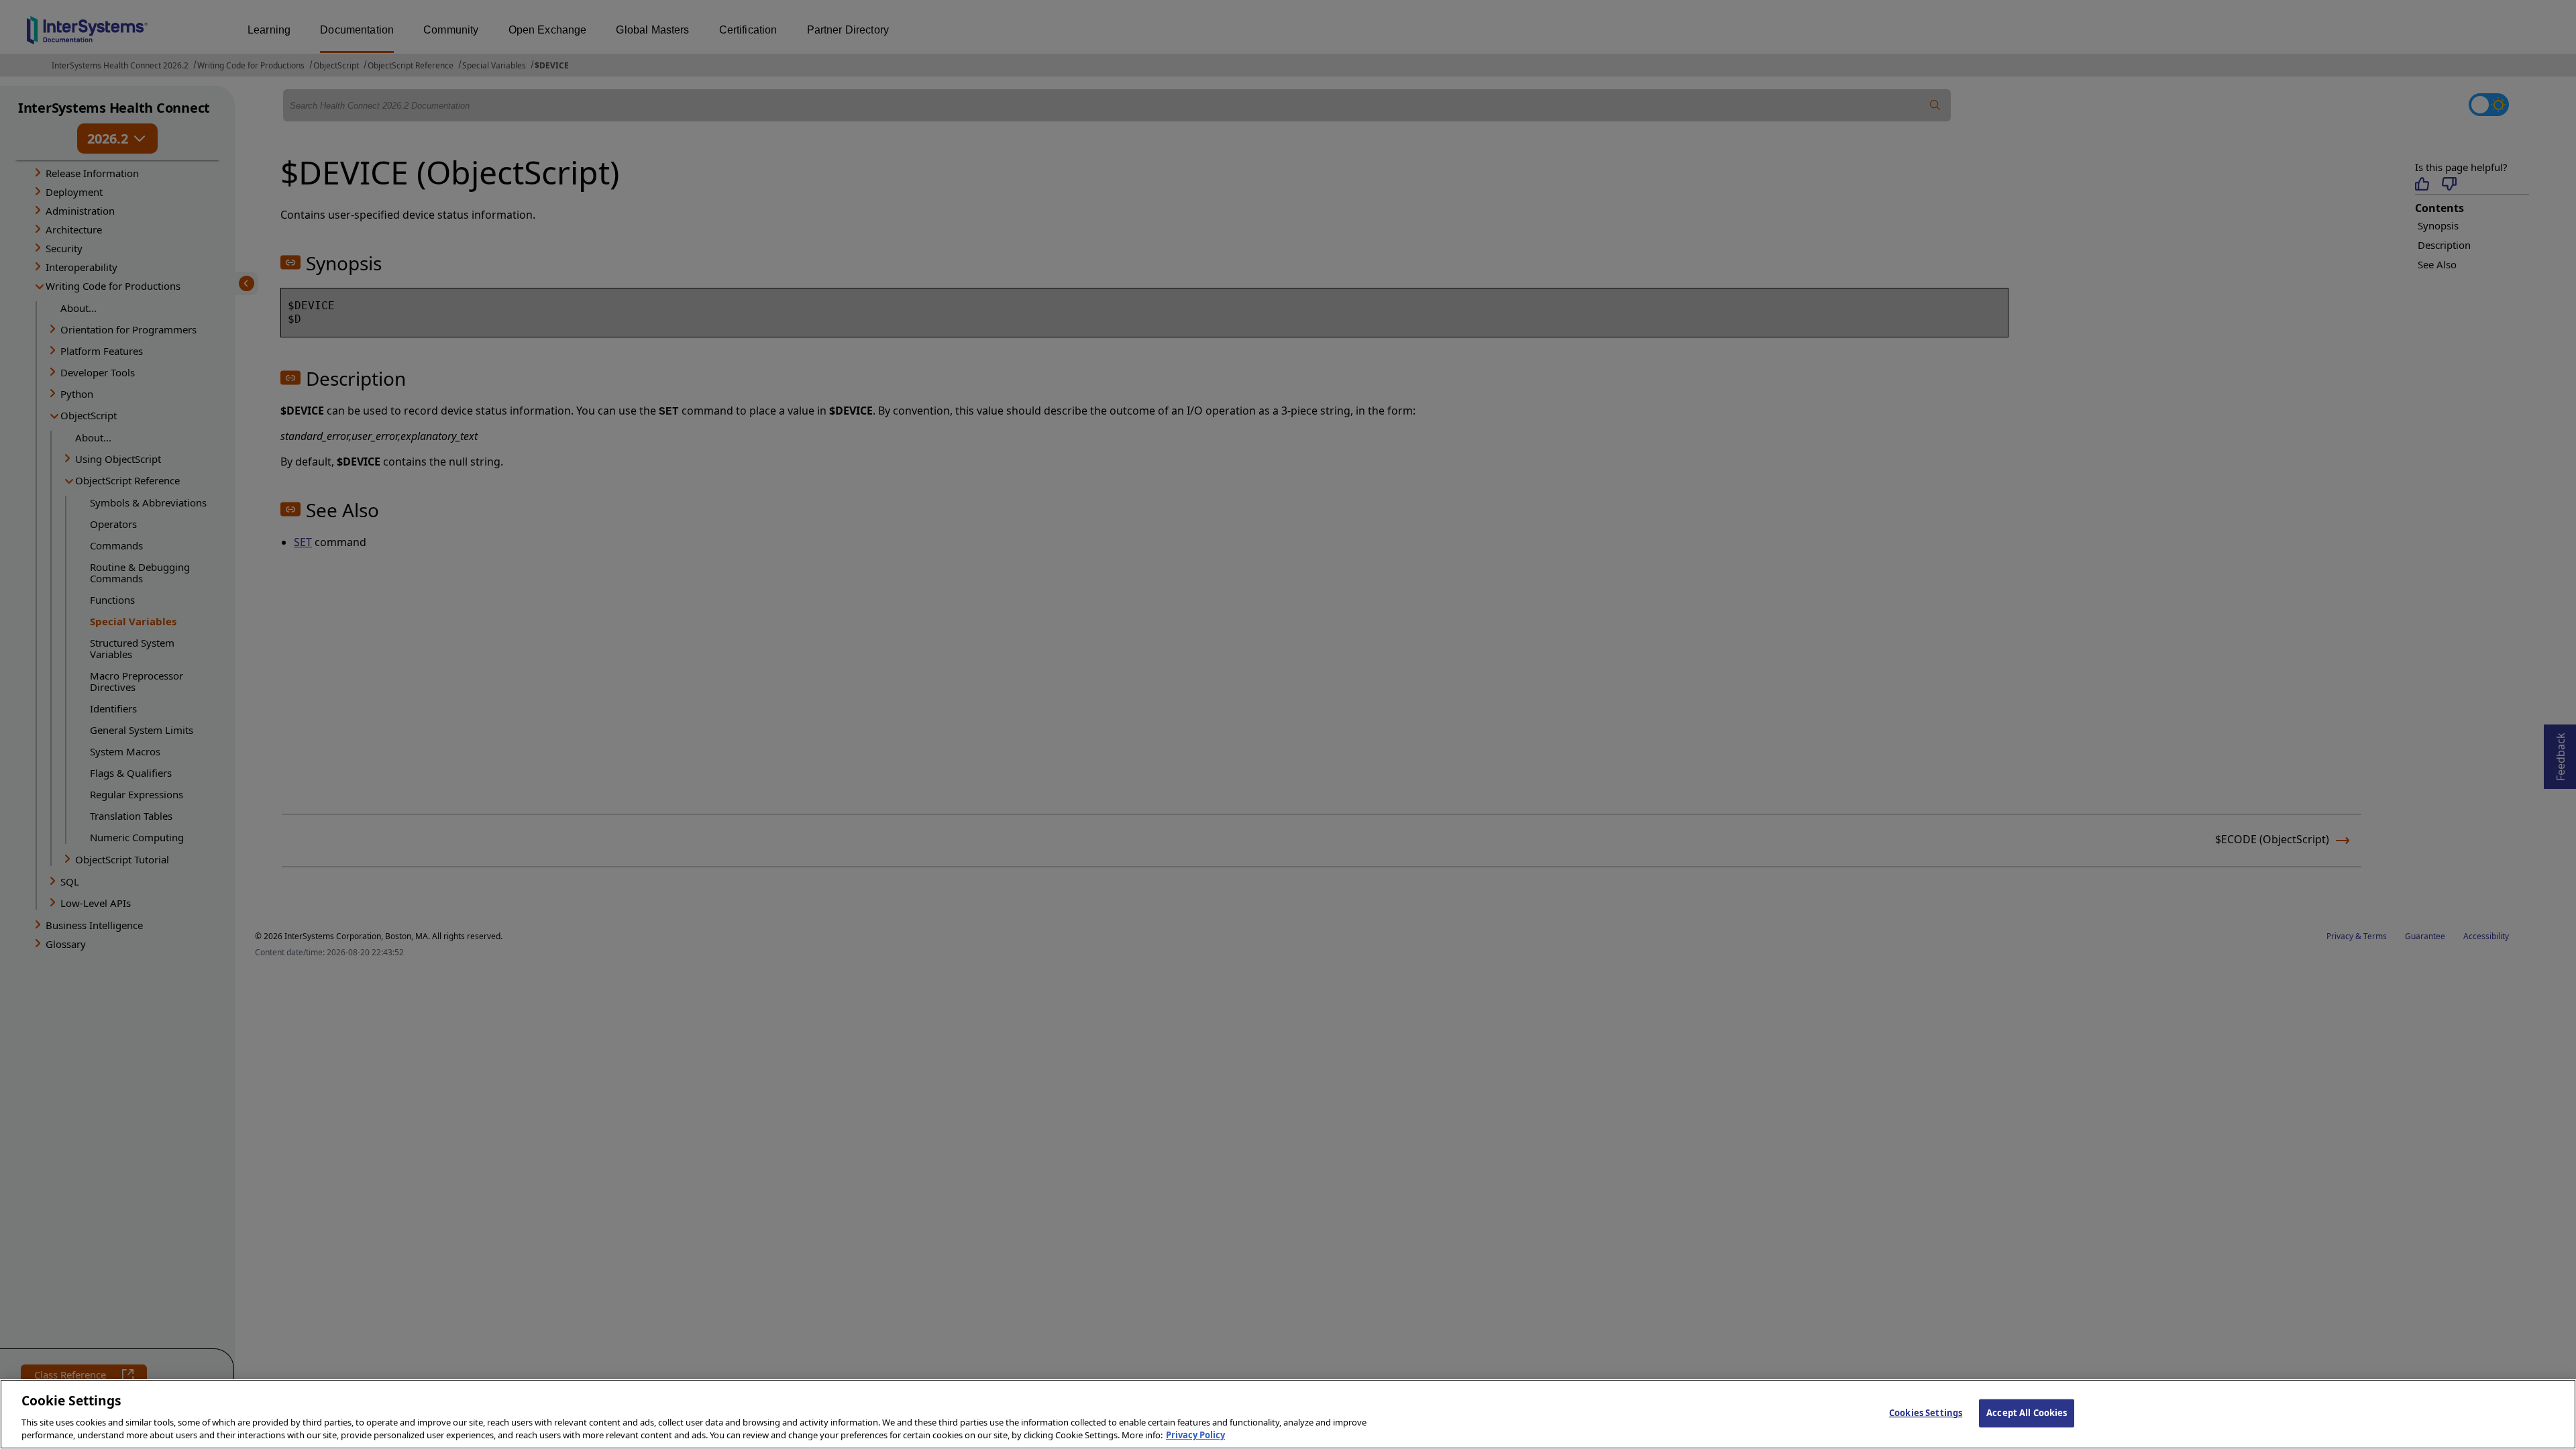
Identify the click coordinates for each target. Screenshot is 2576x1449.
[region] (1288, 1414)
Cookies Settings (1926, 1413)
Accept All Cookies (2027, 1413)
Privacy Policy (1195, 1435)
